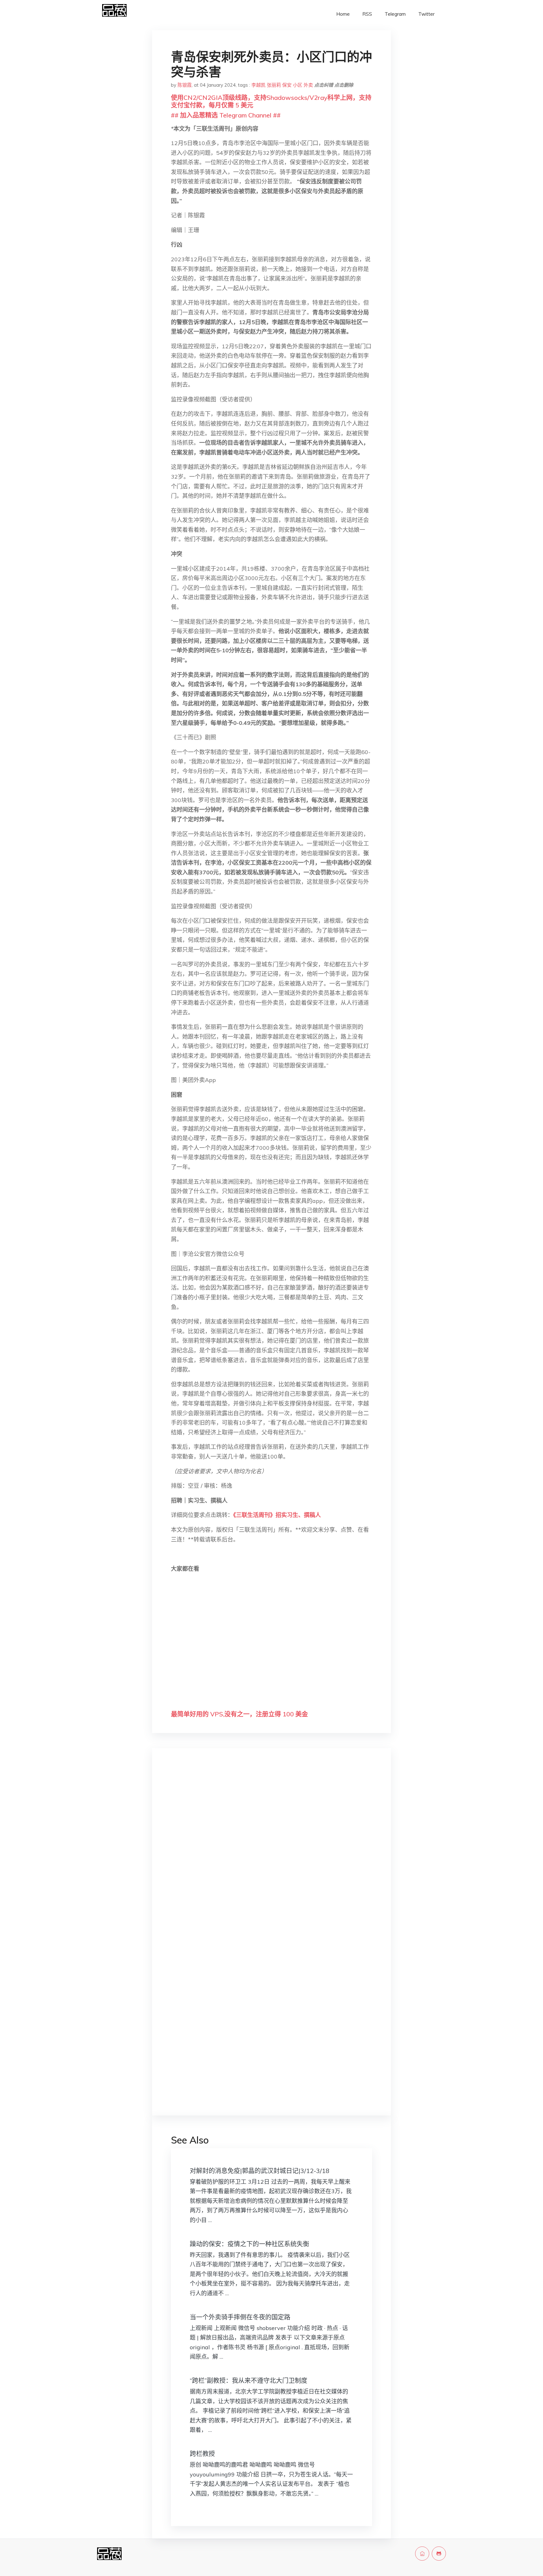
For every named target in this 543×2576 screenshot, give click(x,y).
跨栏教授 (202, 2454)
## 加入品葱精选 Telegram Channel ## (226, 115)
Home (343, 14)
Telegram (395, 14)
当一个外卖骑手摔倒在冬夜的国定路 (240, 2317)
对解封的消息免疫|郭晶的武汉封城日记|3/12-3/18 (260, 2171)
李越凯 (258, 85)
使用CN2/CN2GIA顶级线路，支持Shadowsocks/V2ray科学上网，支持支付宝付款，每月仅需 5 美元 (271, 101)
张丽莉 (274, 85)
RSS (367, 14)
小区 (298, 85)
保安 (287, 85)
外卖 (308, 85)
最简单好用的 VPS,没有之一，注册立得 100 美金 (239, 1714)
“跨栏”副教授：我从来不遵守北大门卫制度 (249, 2380)
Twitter (426, 14)
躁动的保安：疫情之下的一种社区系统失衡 (250, 2244)
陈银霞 (185, 85)
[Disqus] (271, 1852)
